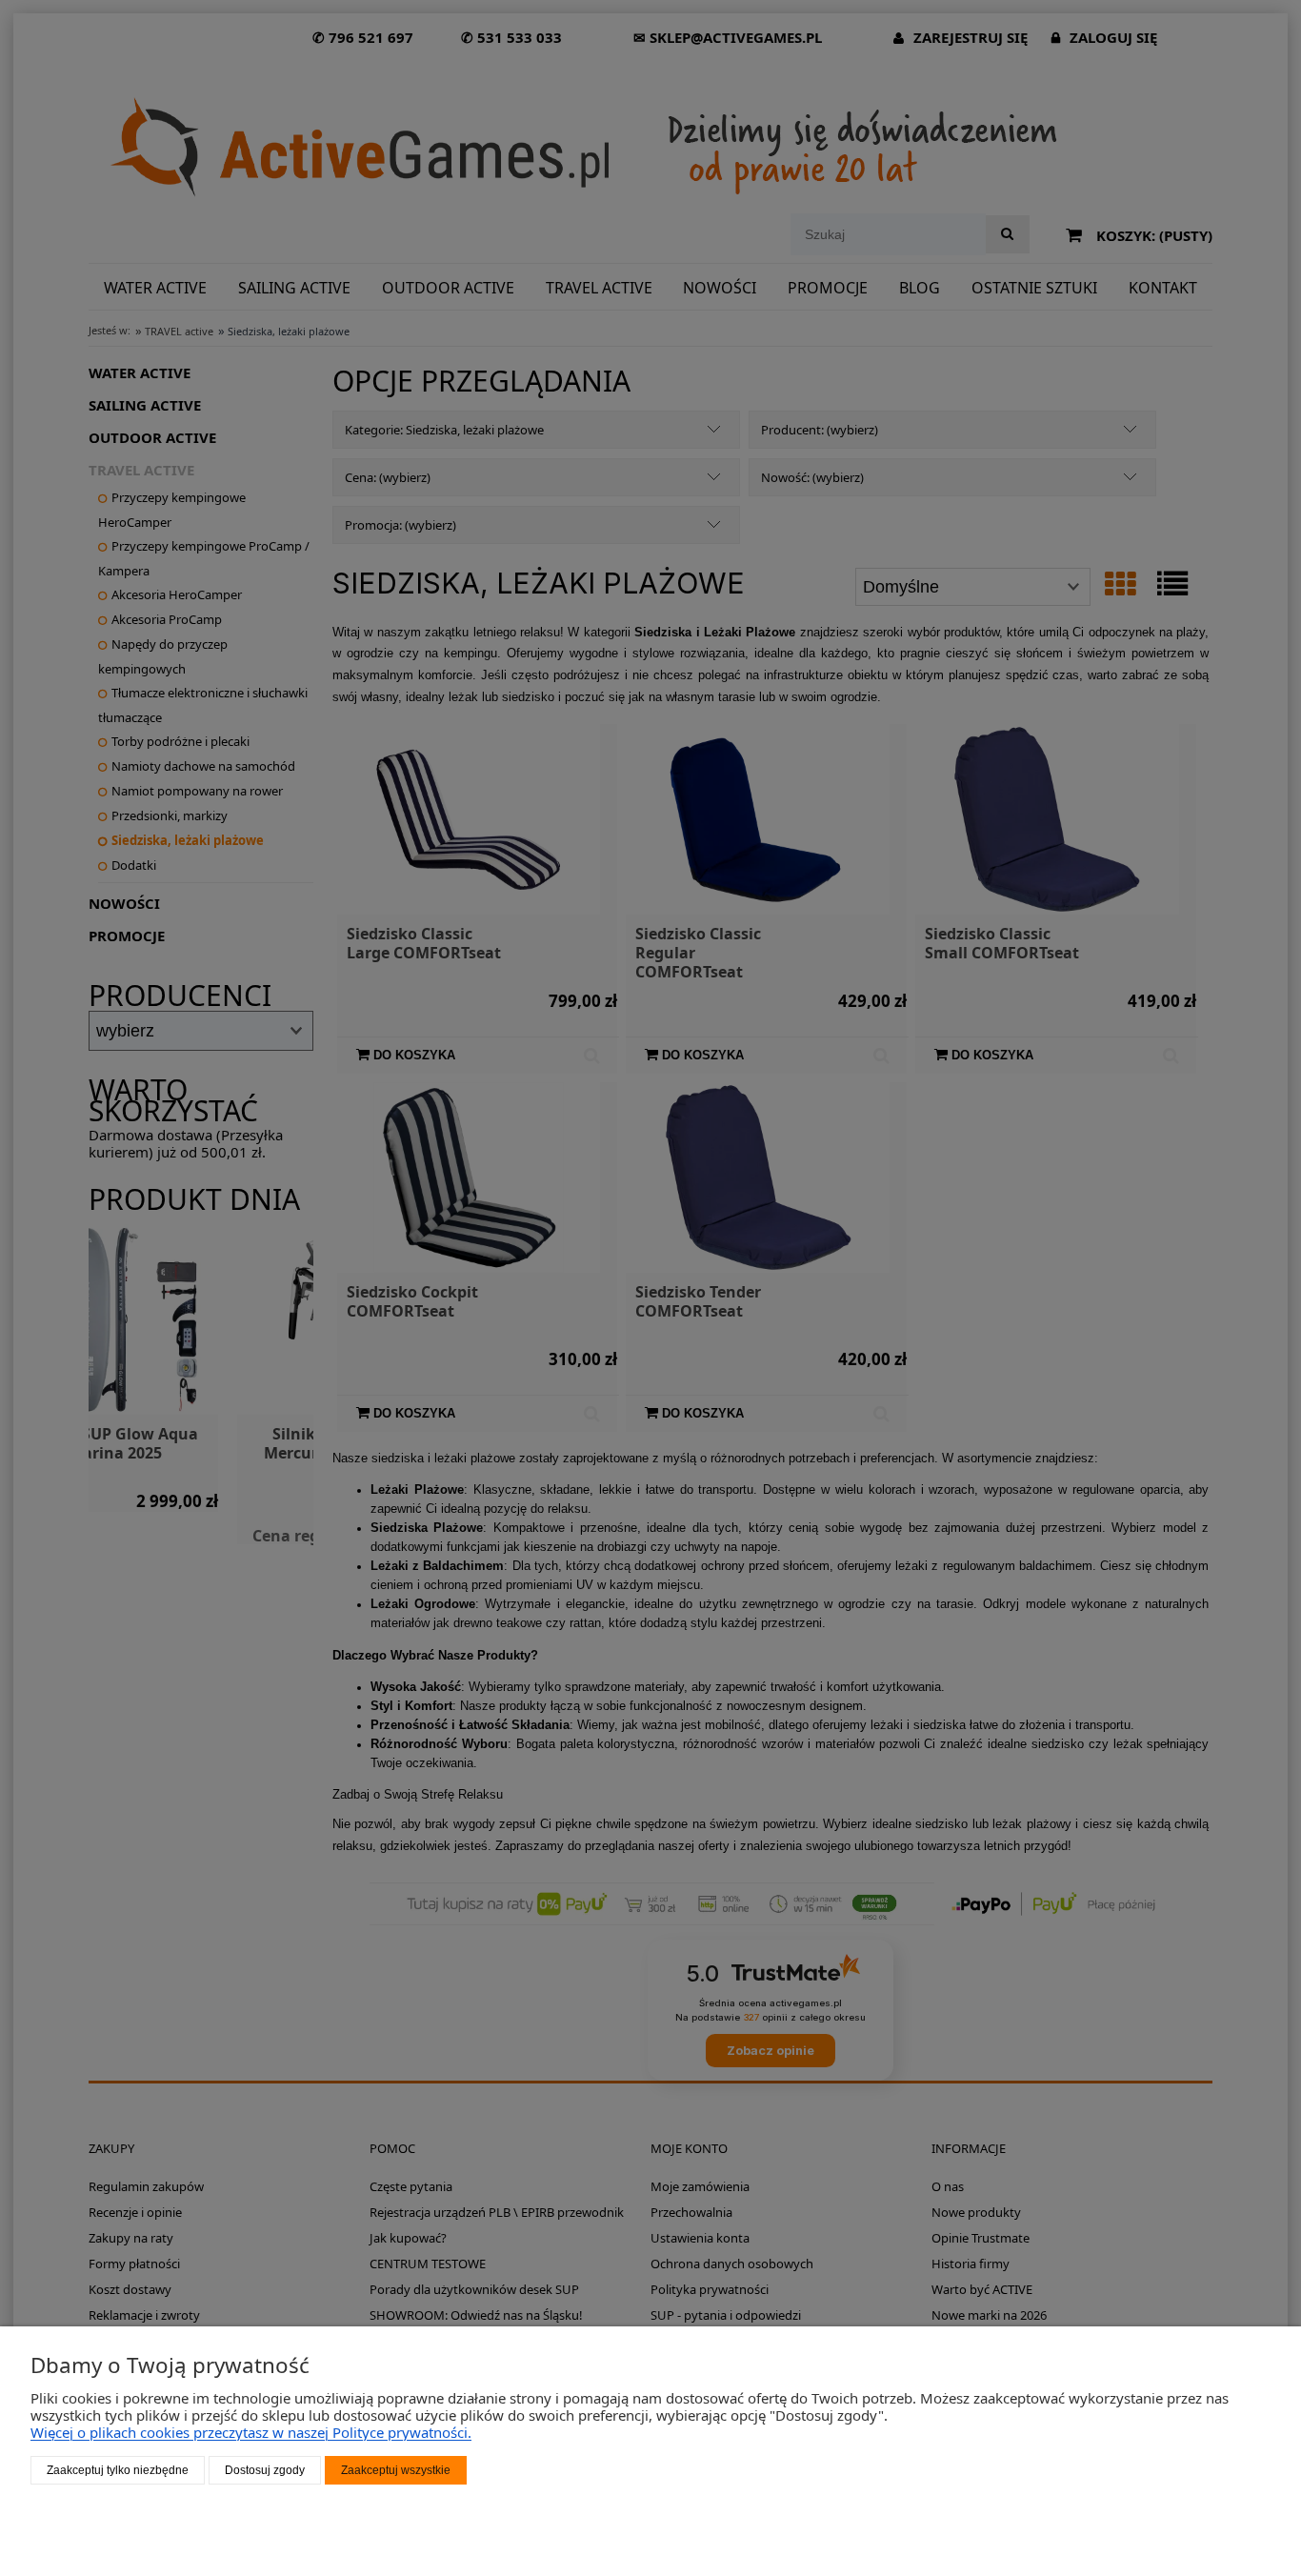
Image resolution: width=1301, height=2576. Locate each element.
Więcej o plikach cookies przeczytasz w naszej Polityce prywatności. (251, 2432)
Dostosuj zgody (265, 2470)
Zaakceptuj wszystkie (396, 2470)
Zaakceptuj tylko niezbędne (118, 2470)
